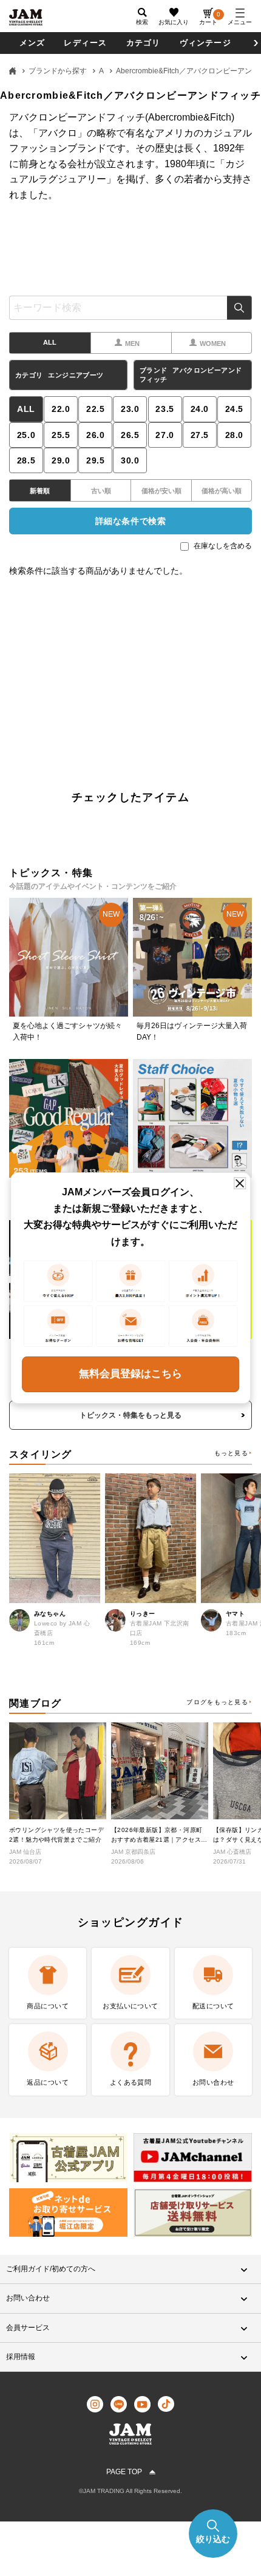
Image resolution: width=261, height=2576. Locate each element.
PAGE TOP (124, 2472)
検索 (239, 308)
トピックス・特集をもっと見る (130, 1415)
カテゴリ (144, 43)
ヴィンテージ (205, 43)
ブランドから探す (58, 71)
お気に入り (174, 22)
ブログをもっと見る (217, 1702)
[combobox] (130, 308)
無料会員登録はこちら (130, 1374)
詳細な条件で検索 (130, 521)
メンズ (32, 43)
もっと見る (231, 1453)
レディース (85, 43)
